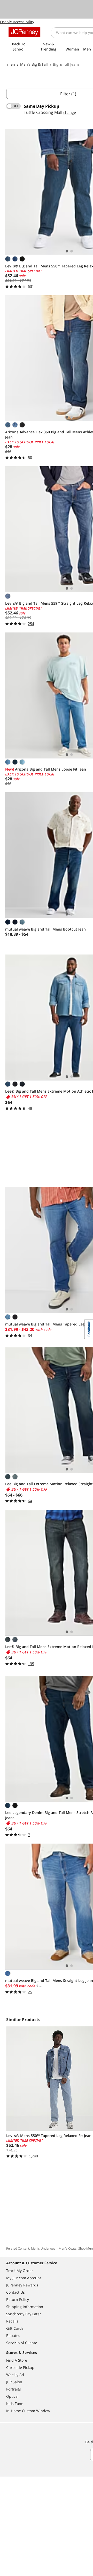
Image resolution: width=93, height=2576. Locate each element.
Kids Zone (15, 2404)
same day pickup (41, 106)
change (70, 112)
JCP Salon (14, 2382)
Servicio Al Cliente (22, 2343)
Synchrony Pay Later (24, 2314)
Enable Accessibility (17, 22)
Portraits (14, 2389)
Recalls (12, 2321)
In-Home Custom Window (28, 2411)
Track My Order (20, 2271)
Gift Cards (15, 2328)
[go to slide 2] (72, 251)
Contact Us (16, 2292)
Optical (12, 2396)
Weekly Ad (15, 2375)
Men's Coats (68, 2248)
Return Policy (18, 2299)
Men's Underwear (44, 2248)
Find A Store (17, 2360)
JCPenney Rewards (22, 2285)
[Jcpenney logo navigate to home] (24, 32)
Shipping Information (25, 2307)
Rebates (13, 2336)
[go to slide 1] (67, 251)
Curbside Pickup (20, 2367)
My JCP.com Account (24, 2278)
